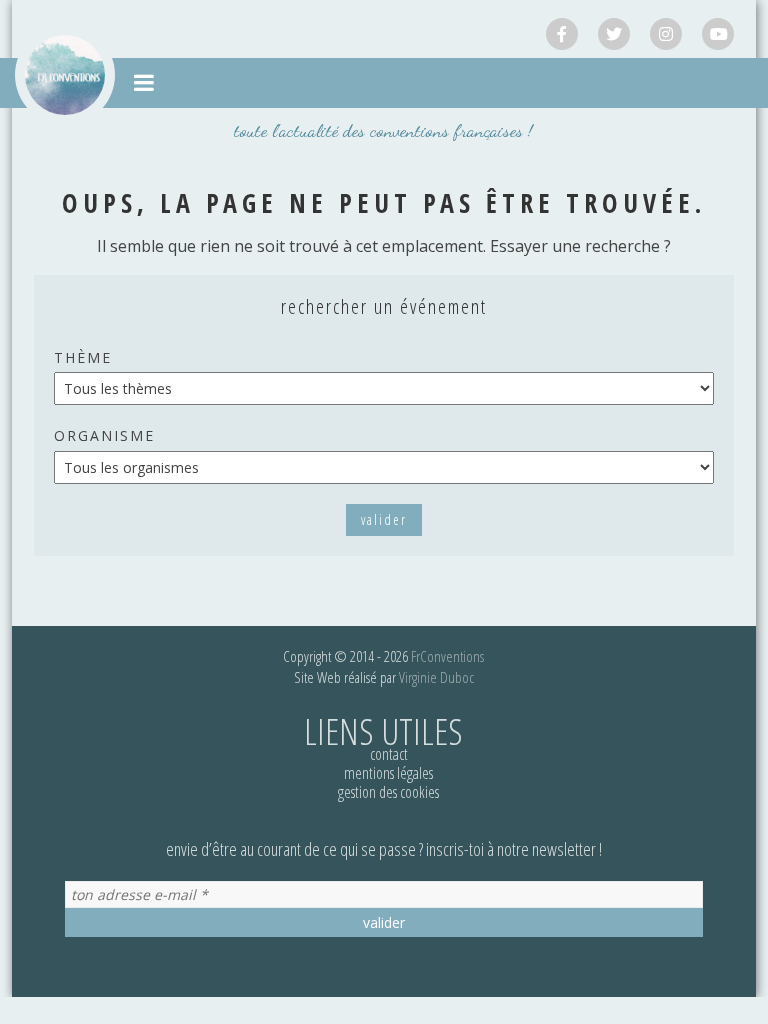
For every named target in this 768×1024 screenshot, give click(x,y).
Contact (389, 754)
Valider (384, 519)
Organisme (104, 435)
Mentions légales (388, 773)
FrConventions (447, 656)
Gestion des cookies (388, 792)
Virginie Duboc (436, 677)
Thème (83, 357)
